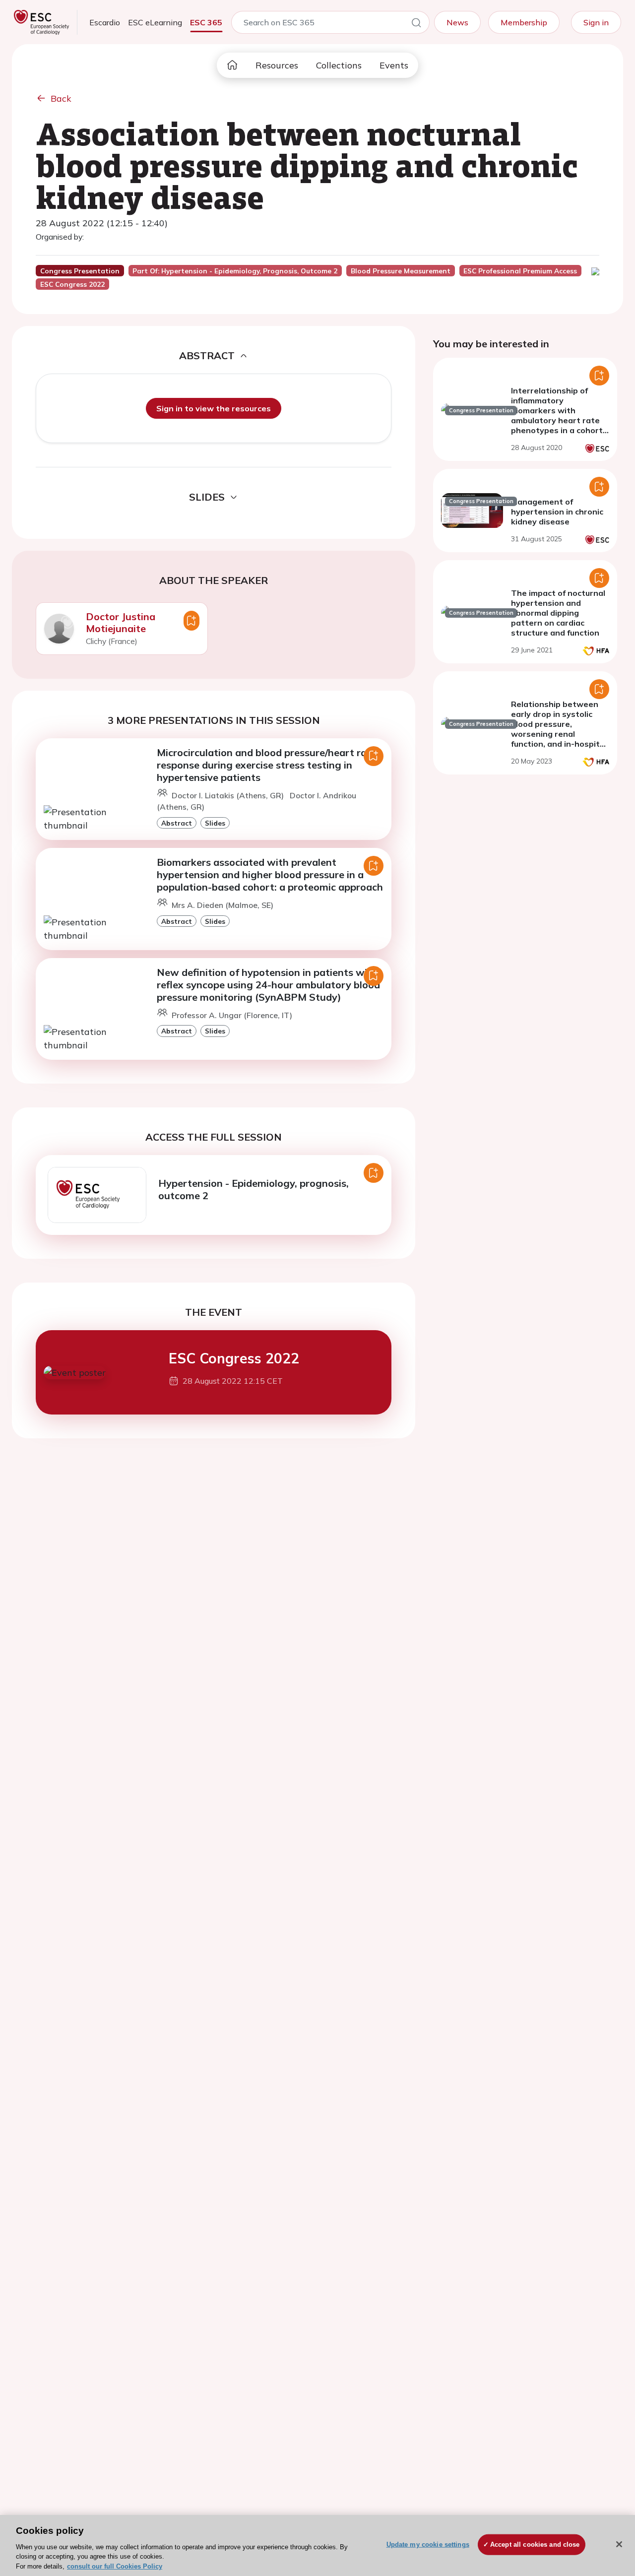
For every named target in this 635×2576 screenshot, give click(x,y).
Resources (277, 65)
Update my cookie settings (428, 2544)
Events (394, 65)
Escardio (105, 22)
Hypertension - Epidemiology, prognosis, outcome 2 (254, 1189)
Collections (339, 65)
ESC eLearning (155, 22)
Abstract (177, 823)
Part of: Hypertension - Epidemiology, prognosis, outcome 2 (235, 271)
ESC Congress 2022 (234, 1358)
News (457, 22)
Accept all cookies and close (535, 2544)
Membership (524, 22)
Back (61, 98)
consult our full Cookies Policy (115, 2566)
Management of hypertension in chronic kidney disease (557, 512)
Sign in (596, 22)
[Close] (619, 2544)
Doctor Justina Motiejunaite (121, 622)
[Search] (416, 24)
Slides (215, 823)
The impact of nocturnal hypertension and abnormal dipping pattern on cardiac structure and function (558, 613)
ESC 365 (206, 22)
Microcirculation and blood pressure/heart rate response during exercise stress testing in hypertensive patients (267, 765)
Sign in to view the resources (214, 408)
